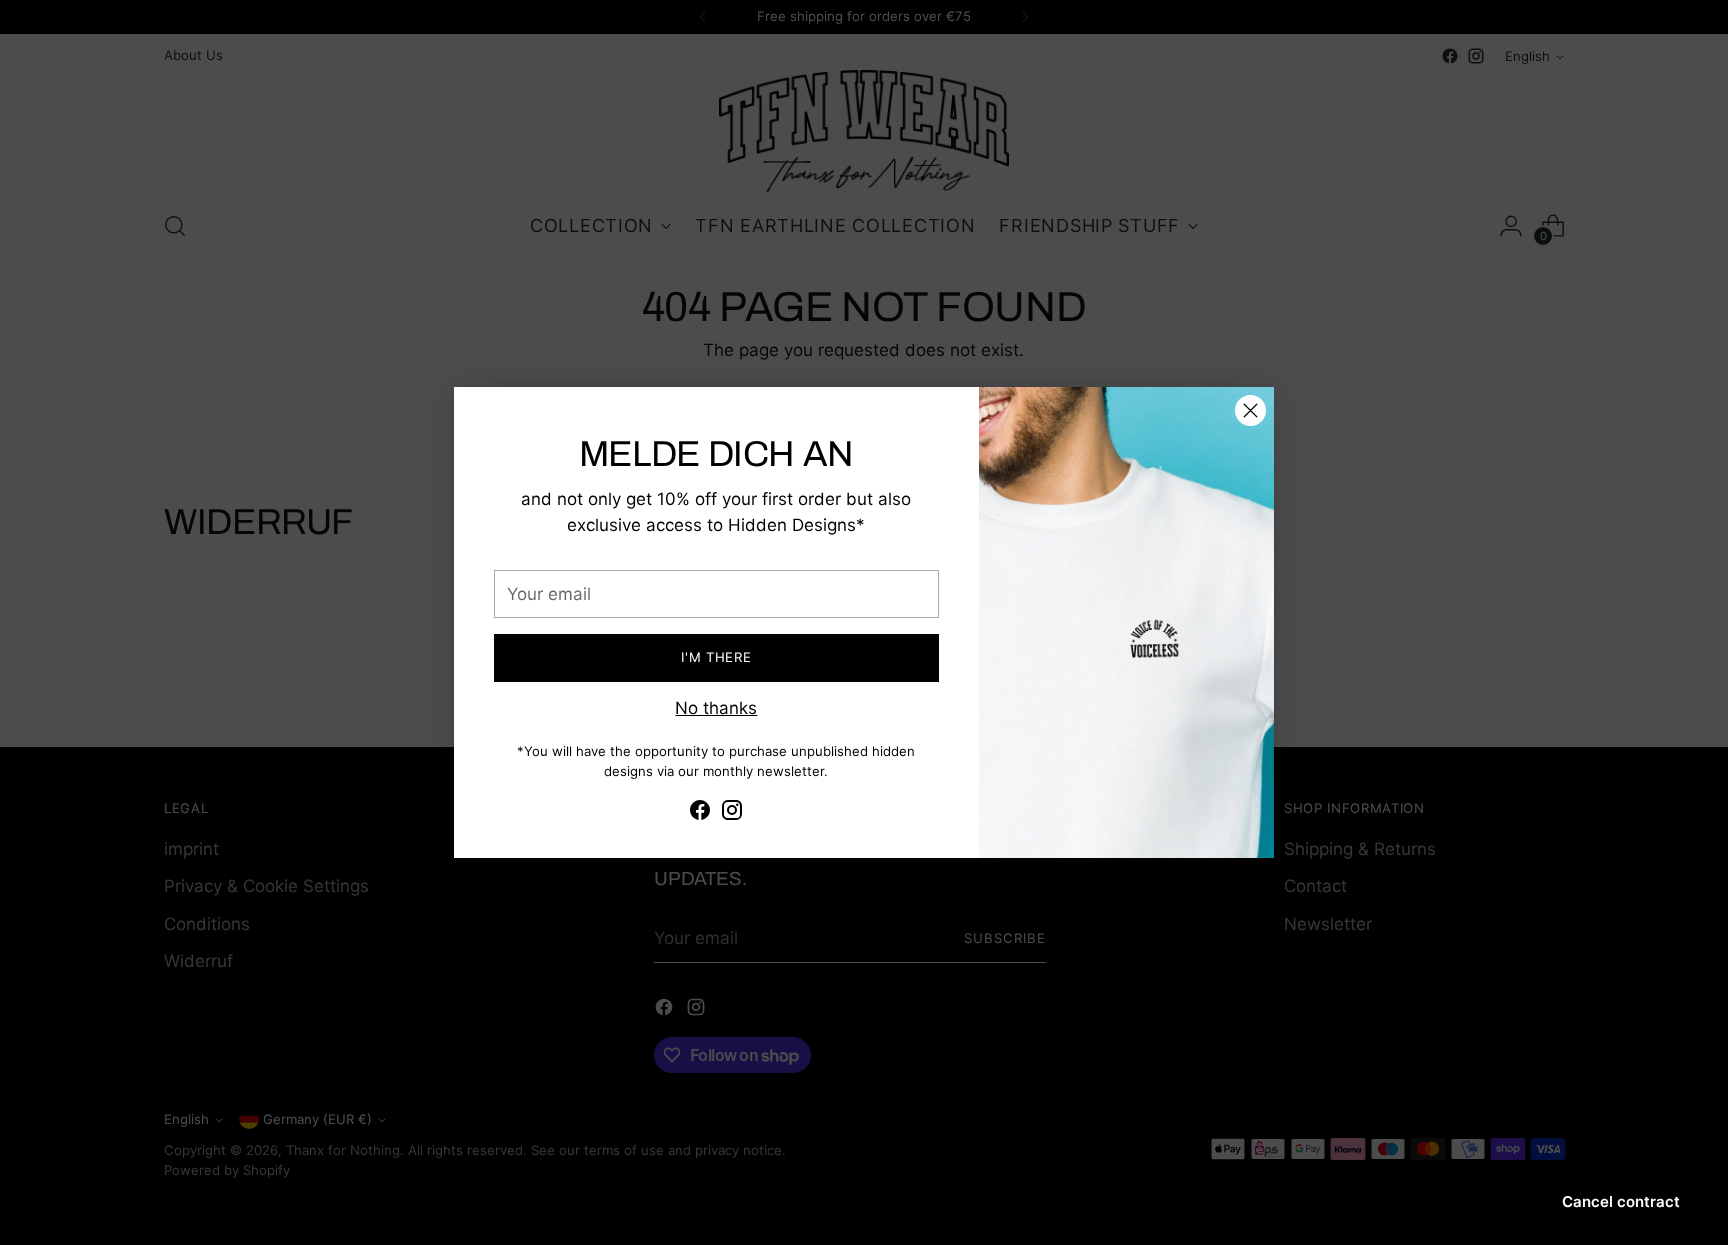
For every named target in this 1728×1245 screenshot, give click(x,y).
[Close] (1250, 410)
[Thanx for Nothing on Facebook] (700, 814)
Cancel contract (1621, 1201)
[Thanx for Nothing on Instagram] (732, 814)
